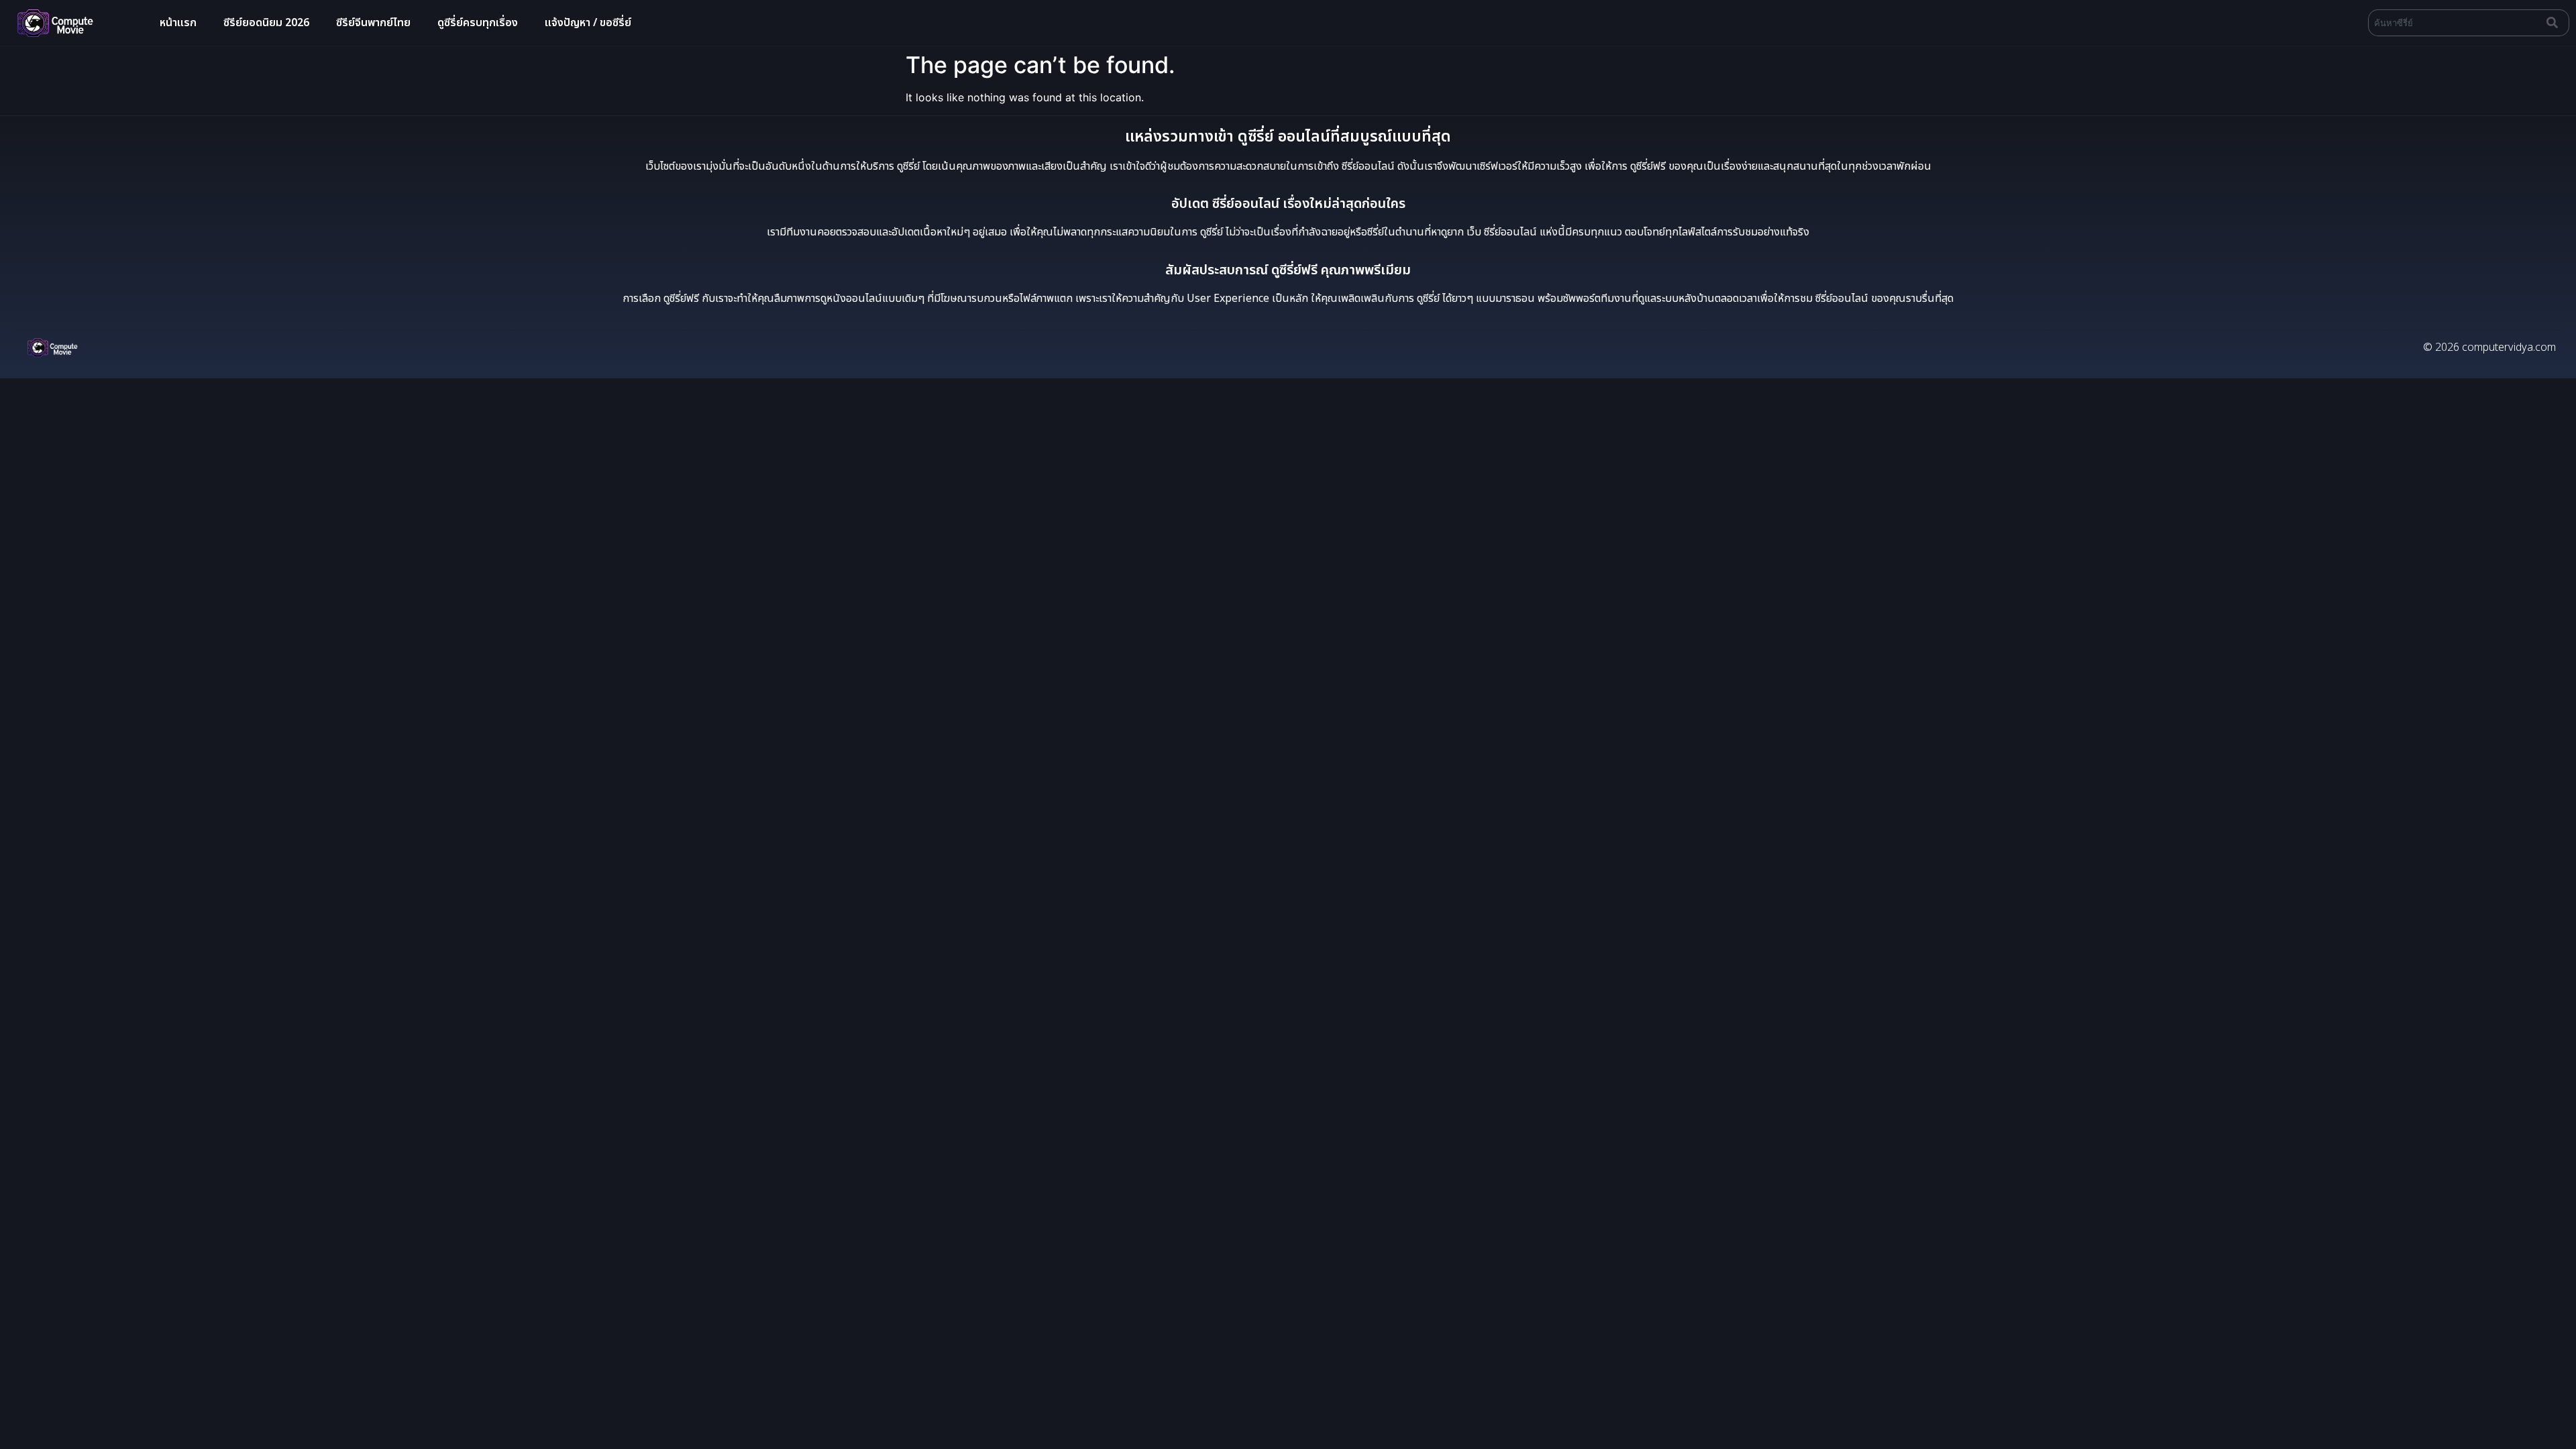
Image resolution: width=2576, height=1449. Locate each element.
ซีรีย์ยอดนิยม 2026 (266, 23)
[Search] (2555, 23)
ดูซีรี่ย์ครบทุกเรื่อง (478, 23)
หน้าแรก (178, 23)
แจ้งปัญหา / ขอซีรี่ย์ (588, 23)
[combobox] (2455, 23)
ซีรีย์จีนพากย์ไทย (373, 23)
